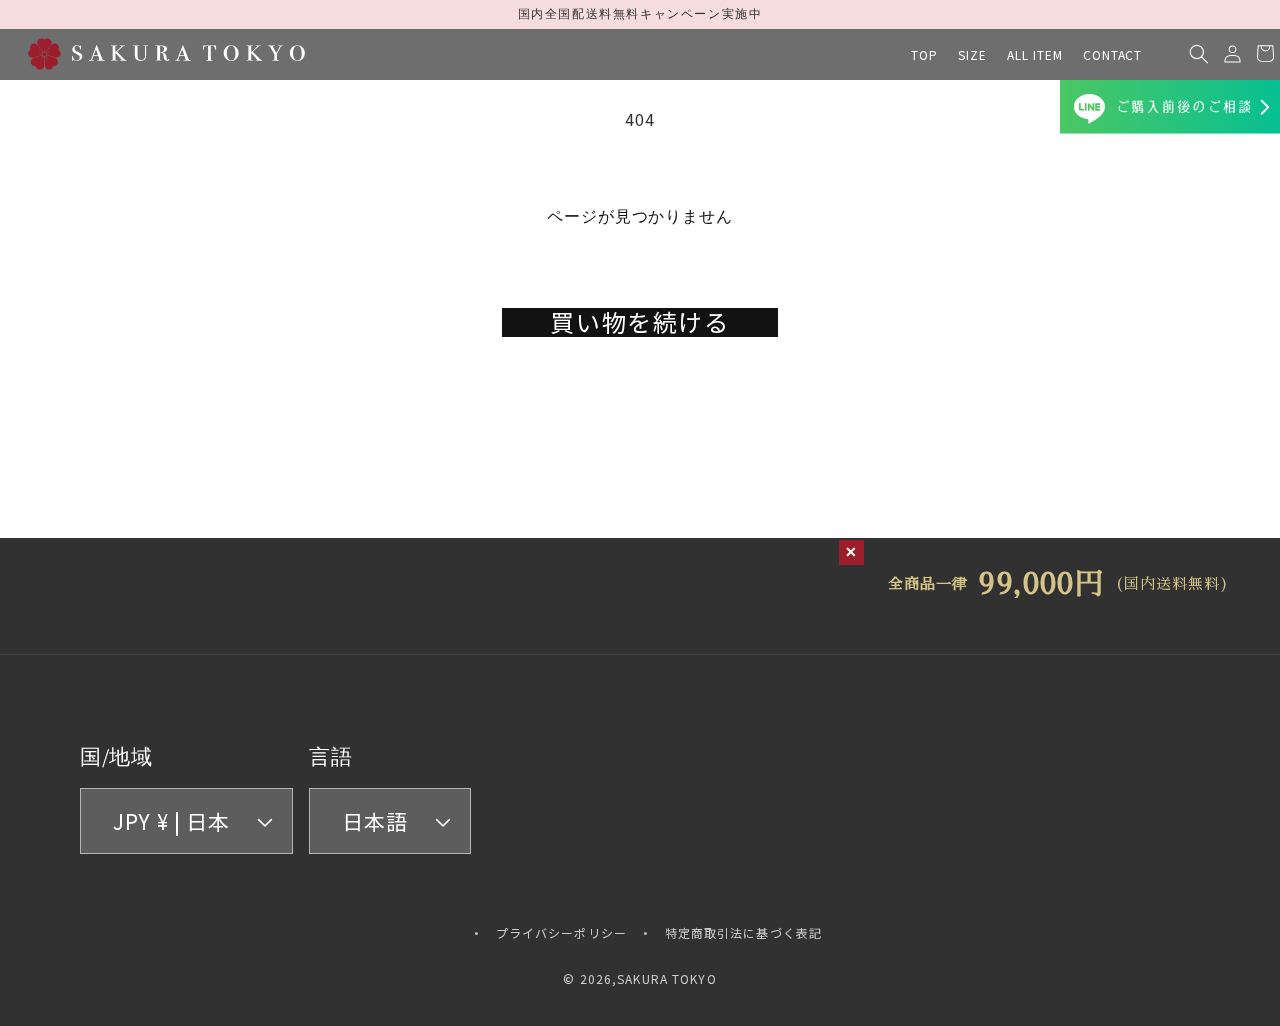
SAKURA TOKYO (666, 978)
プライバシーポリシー (561, 932)
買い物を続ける (639, 322)
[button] (972, 55)
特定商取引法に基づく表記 (743, 932)
